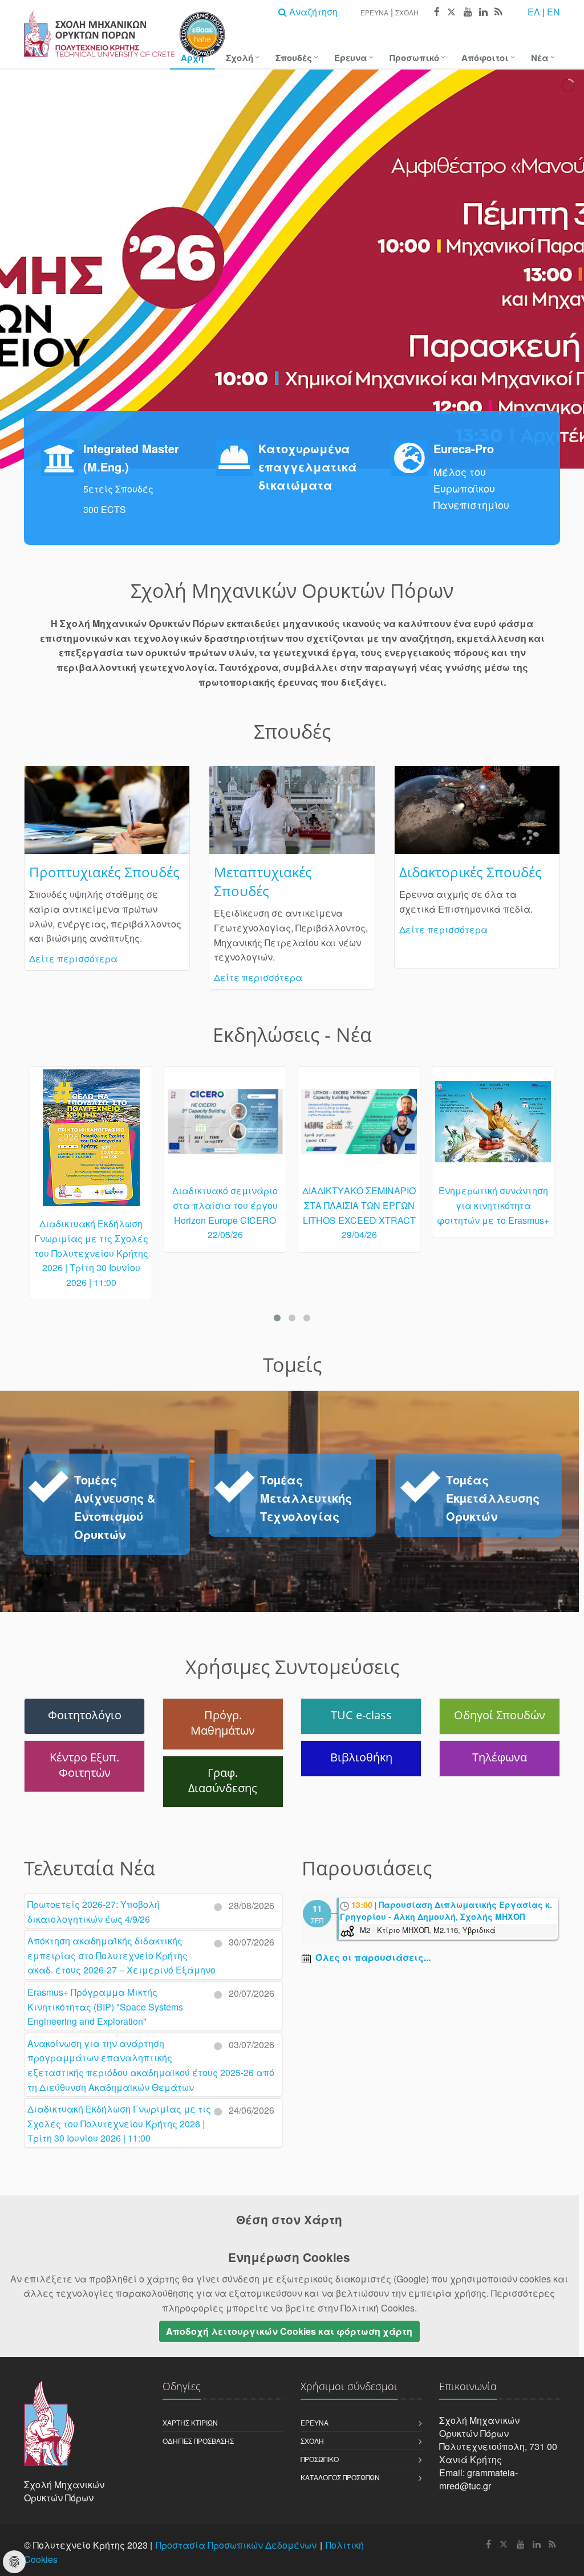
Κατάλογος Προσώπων (340, 2477)
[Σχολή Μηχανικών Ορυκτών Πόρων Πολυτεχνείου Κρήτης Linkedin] (483, 12)
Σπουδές (294, 58)
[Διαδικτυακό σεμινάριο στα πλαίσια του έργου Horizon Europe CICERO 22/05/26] (91, 1126)
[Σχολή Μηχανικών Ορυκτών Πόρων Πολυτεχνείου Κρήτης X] (451, 12)
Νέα (540, 58)
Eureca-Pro (464, 448)
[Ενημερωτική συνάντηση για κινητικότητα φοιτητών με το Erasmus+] (359, 1127)
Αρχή (192, 58)
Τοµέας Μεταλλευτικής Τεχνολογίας (306, 1498)
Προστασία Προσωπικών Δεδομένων (236, 2545)
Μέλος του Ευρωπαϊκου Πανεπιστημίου (471, 488)
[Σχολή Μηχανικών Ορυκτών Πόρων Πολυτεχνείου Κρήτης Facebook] (436, 12)
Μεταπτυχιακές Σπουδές (263, 881)
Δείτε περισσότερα (73, 959)
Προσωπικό (414, 58)
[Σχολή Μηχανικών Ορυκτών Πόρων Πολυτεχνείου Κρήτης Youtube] (467, 12)
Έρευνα (374, 12)
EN (553, 12)
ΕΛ (534, 12)
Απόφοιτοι (485, 58)
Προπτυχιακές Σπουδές (104, 872)
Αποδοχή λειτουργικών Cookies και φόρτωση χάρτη (289, 2331)
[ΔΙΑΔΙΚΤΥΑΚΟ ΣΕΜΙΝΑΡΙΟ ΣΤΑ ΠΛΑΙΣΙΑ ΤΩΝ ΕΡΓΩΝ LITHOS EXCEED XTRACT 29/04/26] (225, 1126)
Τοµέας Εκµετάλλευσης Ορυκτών (493, 1498)
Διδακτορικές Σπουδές (471, 872)
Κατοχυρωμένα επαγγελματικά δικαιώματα (308, 467)
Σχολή (407, 12)
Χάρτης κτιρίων (190, 2422)
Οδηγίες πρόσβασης (198, 2441)
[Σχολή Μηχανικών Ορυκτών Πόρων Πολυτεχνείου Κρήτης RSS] (498, 12)
